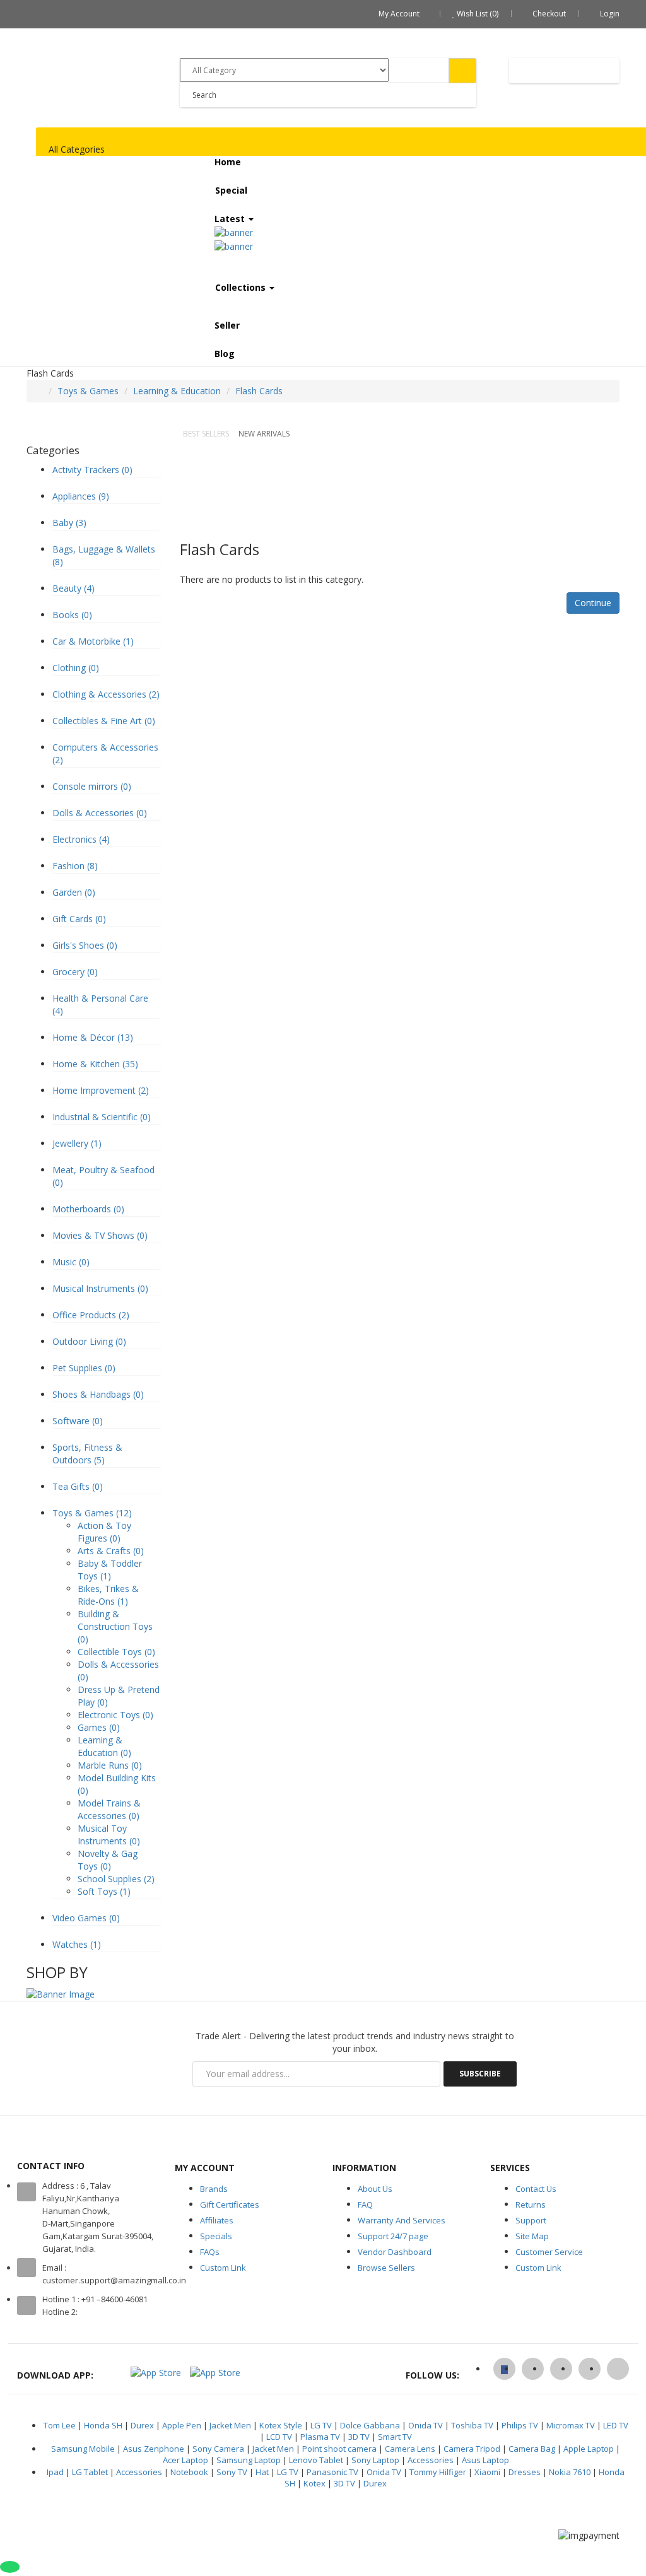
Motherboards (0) (88, 1209)
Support (531, 2220)
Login (610, 14)
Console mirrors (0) (92, 786)
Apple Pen (182, 2425)
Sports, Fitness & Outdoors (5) (87, 1454)
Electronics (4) (81, 839)
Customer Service (549, 2252)
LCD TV (279, 2437)
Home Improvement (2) (101, 1090)
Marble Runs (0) (110, 1765)
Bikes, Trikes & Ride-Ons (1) (108, 1595)
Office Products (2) (91, 1315)
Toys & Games (88, 391)
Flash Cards (259, 391)
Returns (531, 2204)
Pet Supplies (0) (84, 1368)
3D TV (359, 2437)
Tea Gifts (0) (78, 1486)
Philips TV (520, 2425)
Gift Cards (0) (79, 919)
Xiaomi (487, 2472)
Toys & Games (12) (92, 1513)
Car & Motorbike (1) (93, 641)
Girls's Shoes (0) (85, 945)
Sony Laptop (375, 2460)
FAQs (210, 2252)
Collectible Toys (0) (116, 1652)
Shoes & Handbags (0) (98, 1394)
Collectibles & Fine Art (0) (104, 721)
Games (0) (99, 1727)
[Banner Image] (61, 1993)
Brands (214, 2189)
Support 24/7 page (393, 2236)
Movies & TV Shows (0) (100, 1235)
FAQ (365, 2204)
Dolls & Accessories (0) (100, 813)
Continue (593, 603)
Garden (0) (74, 892)
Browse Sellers (386, 2268)
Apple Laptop (589, 2449)
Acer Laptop (185, 2460)
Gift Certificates (230, 2204)
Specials (216, 2236)
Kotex (314, 2483)
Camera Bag (532, 2449)
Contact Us (536, 2189)
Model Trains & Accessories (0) (109, 1809)
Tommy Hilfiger (438, 2472)
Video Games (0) (86, 1918)
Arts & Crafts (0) (111, 1551)
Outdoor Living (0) (89, 1341)
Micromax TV (571, 2425)
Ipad (55, 2472)
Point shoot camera (339, 2449)
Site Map (532, 2236)
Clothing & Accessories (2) (106, 694)
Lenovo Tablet (316, 2460)
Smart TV (395, 2437)
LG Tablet (90, 2472)
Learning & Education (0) (104, 1746)
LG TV (321, 2425)
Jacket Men (230, 2425)
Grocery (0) (75, 972)
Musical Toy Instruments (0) (109, 1835)
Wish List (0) (477, 14)
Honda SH (103, 2425)
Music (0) (71, 1262)
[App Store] (156, 2372)
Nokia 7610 (570, 2472)
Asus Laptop (485, 2460)
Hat (262, 2472)
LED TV (616, 2425)
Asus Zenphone (154, 2449)
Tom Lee (60, 2425)
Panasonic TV (332, 2472)
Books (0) (72, 615)
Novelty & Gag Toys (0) (108, 1860)
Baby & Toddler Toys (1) (110, 1570)
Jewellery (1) (77, 1143)
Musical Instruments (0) (100, 1288)
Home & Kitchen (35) (95, 1064)
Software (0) (78, 1421)
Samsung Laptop (249, 2460)
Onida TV (426, 2425)
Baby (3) (69, 523)
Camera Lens (410, 2449)
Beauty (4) (73, 588)
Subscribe (480, 2074)
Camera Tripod (472, 2449)
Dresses (525, 2472)
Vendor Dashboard (395, 2252)
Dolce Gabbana (370, 2425)
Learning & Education (177, 391)
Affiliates (217, 2220)
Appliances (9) (81, 496)
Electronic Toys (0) (115, 1715)
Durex (142, 2425)
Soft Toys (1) (104, 1891)
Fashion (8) (75, 866)
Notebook (189, 2472)
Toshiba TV (472, 2425)
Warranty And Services (402, 2220)
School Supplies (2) (116, 1879)
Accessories (431, 2460)
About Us (375, 2189)
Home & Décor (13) (93, 1037)
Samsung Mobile (83, 2449)
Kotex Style (281, 2425)
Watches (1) (77, 1944)
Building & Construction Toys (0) (115, 1626)
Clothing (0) (76, 668)
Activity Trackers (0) (92, 470)
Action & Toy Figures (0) (104, 1532)
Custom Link (223, 2268)
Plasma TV (320, 2437)
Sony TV (232, 2472)
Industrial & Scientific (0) (102, 1117)
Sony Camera (218, 2449)
